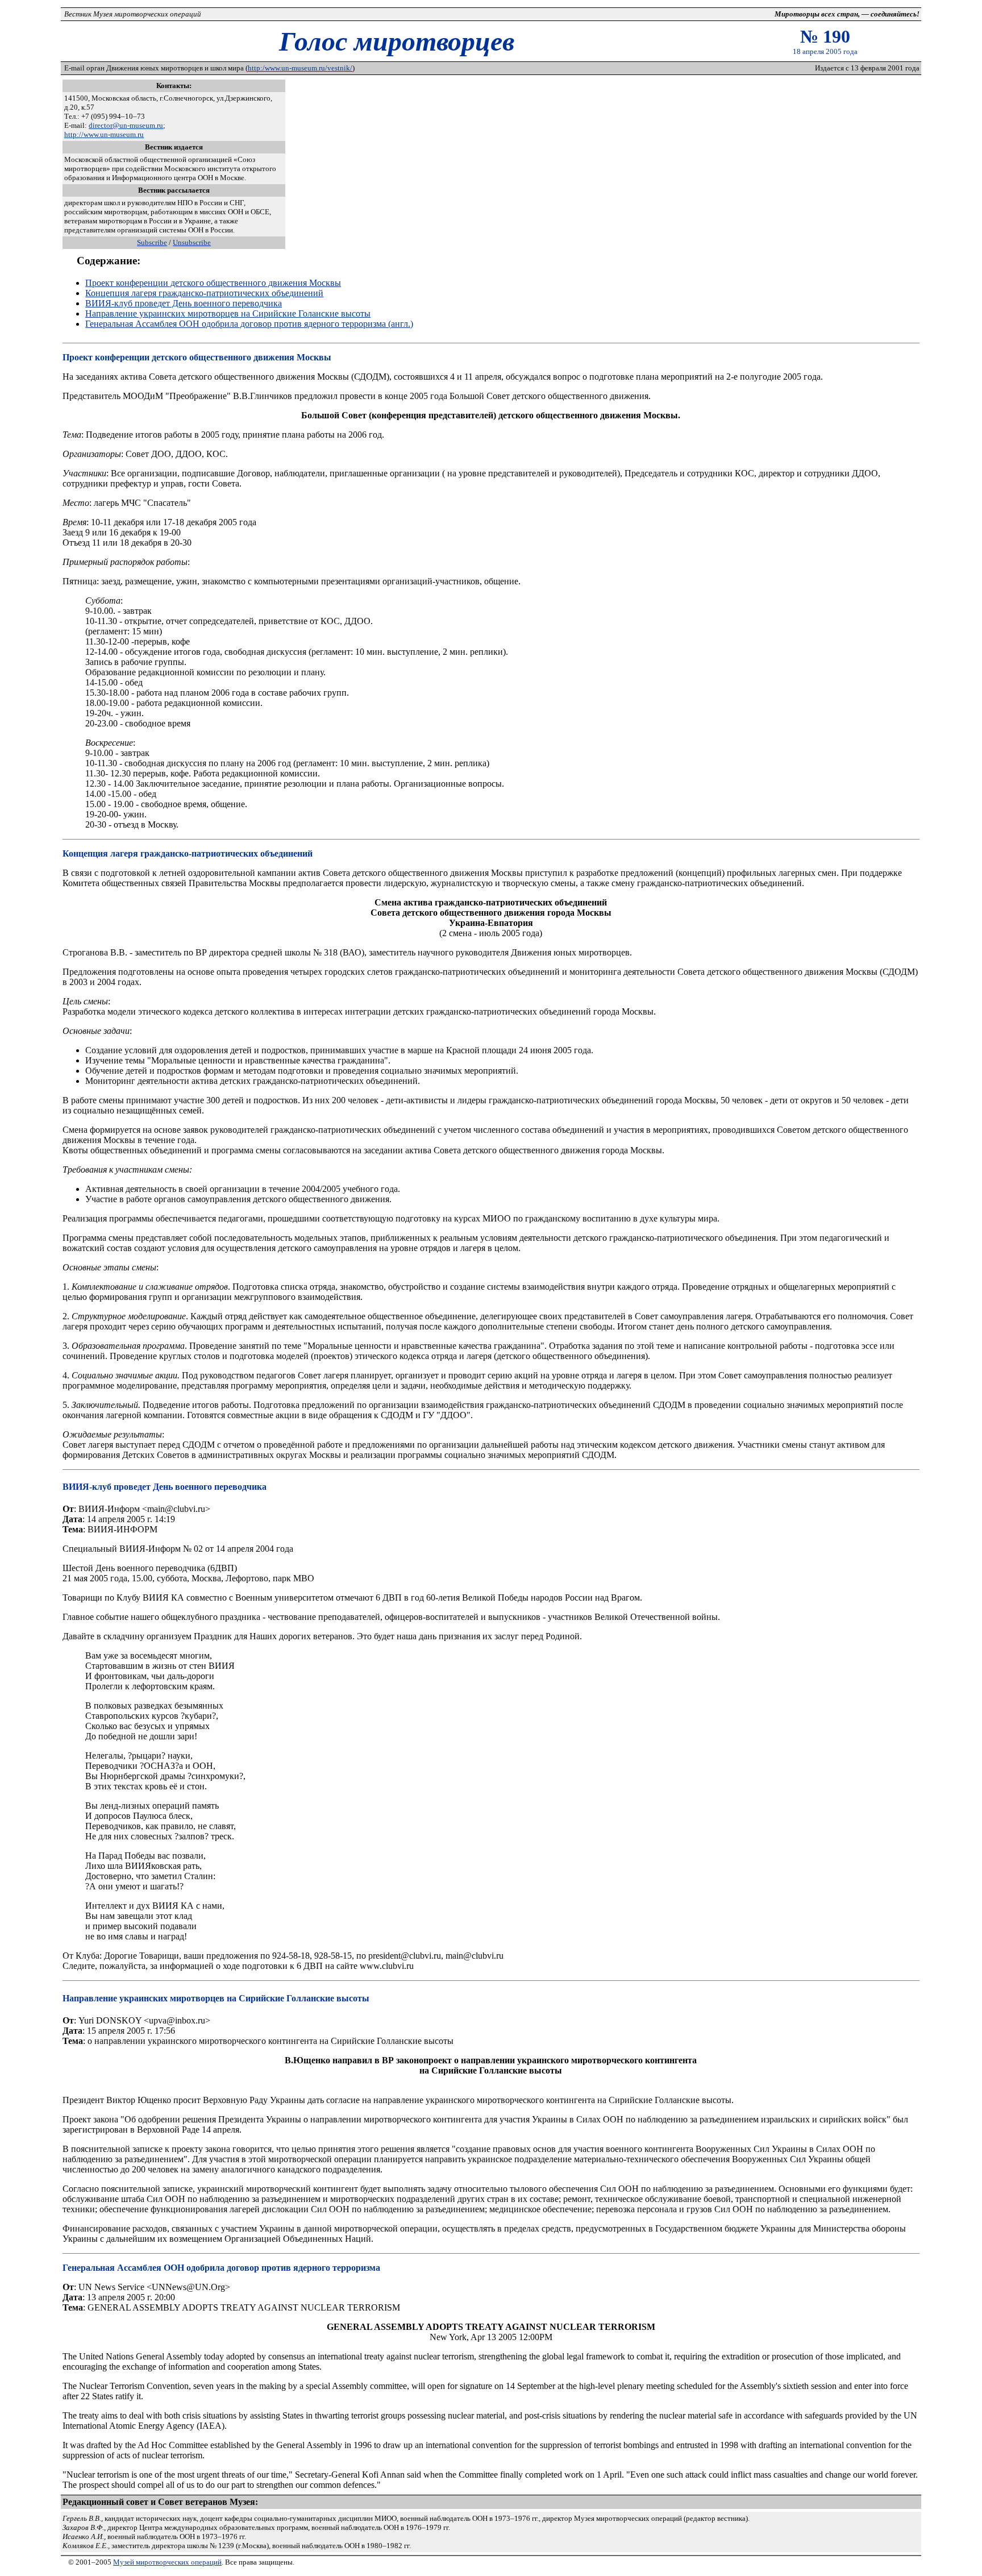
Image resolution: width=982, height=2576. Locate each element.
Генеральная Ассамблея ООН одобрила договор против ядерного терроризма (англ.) (249, 324)
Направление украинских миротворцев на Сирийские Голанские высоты (228, 313)
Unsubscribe (192, 242)
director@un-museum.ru (126, 125)
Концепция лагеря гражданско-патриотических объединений (204, 293)
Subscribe (152, 242)
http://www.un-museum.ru (104, 134)
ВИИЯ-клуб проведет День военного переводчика (184, 303)
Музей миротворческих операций (167, 2562)
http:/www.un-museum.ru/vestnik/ (300, 68)
